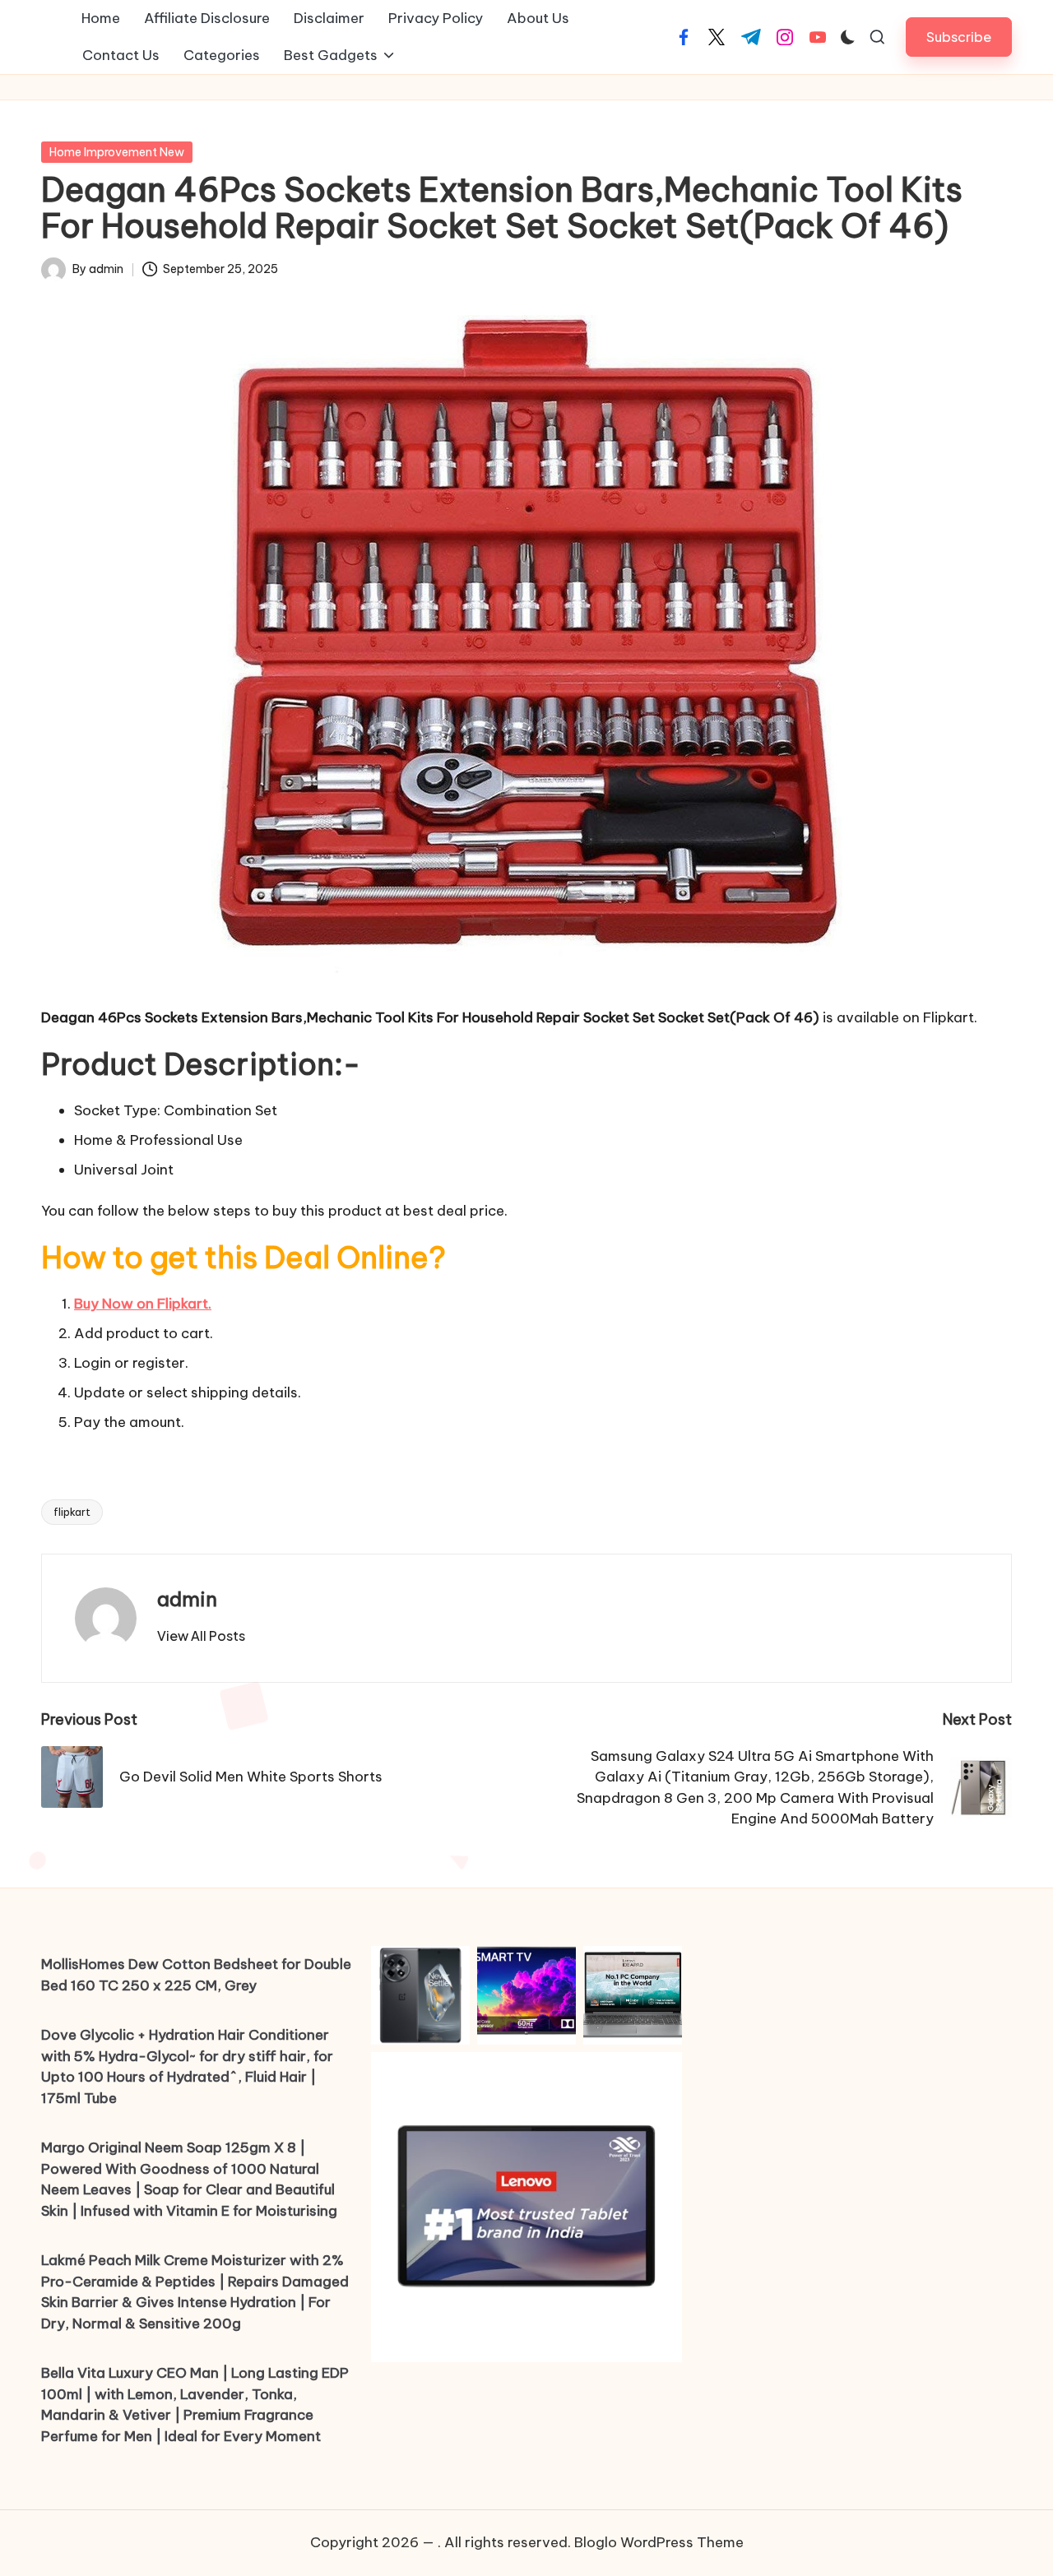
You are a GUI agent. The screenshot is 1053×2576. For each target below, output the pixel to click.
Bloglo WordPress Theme (659, 2542)
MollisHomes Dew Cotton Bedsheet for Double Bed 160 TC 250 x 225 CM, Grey (196, 1975)
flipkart (72, 1512)
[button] (959, 37)
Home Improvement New (117, 152)
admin (187, 1599)
